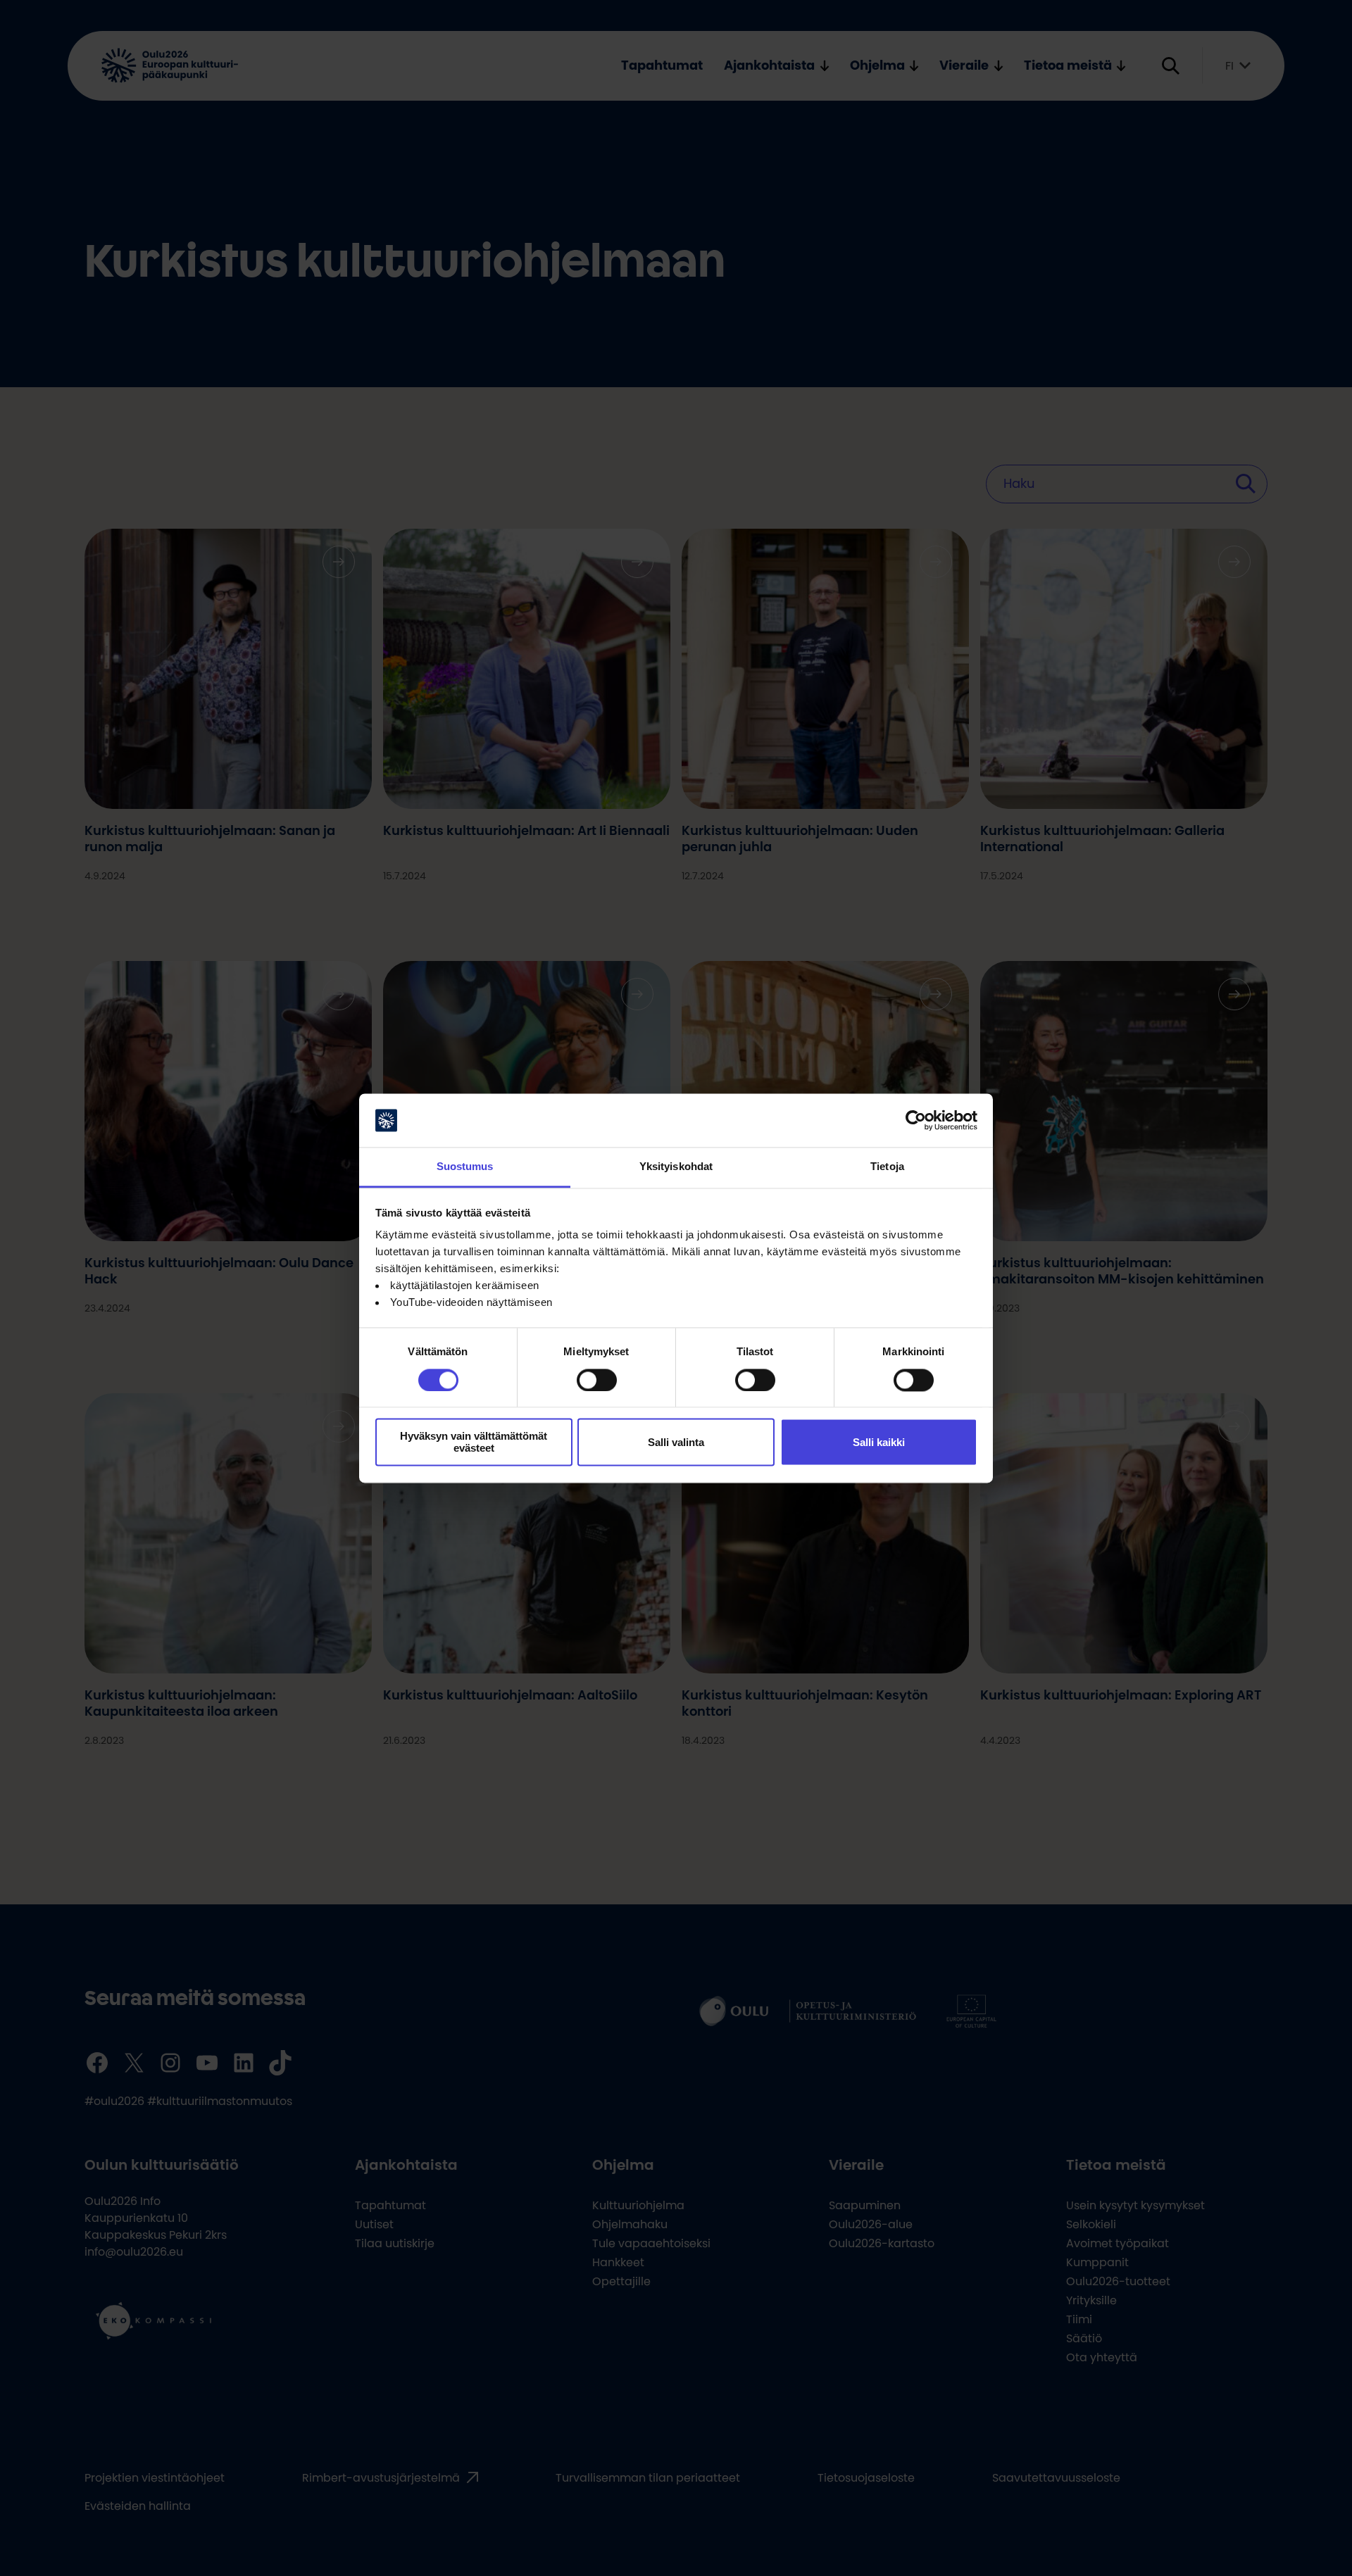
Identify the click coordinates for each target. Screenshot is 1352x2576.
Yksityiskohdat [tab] (676, 1167)
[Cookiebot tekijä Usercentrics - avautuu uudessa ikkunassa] (916, 1120)
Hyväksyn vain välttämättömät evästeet (474, 1443)
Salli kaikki (879, 1442)
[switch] (597, 1380)
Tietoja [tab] (887, 1167)
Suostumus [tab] (465, 1167)
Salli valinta (676, 1442)
